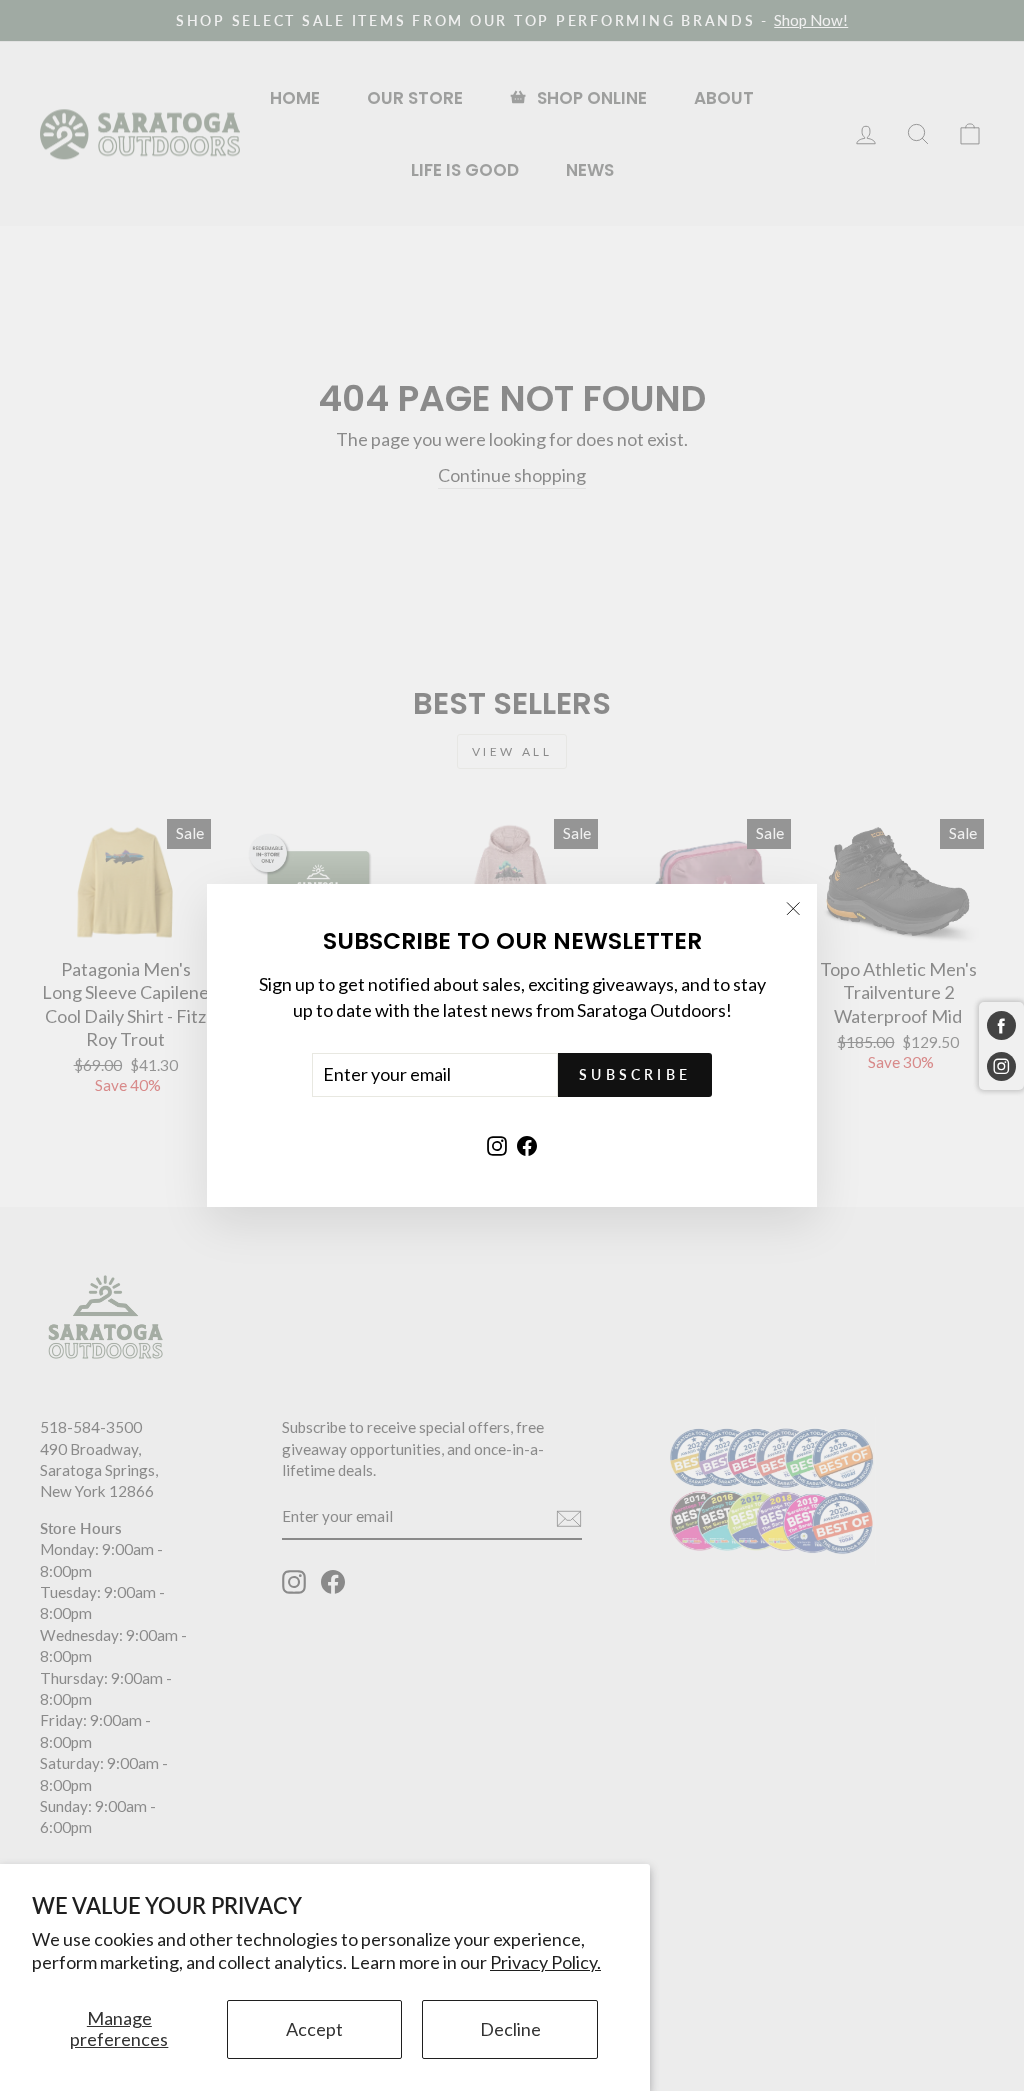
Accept (314, 2029)
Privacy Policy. (545, 1962)
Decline (510, 2029)
